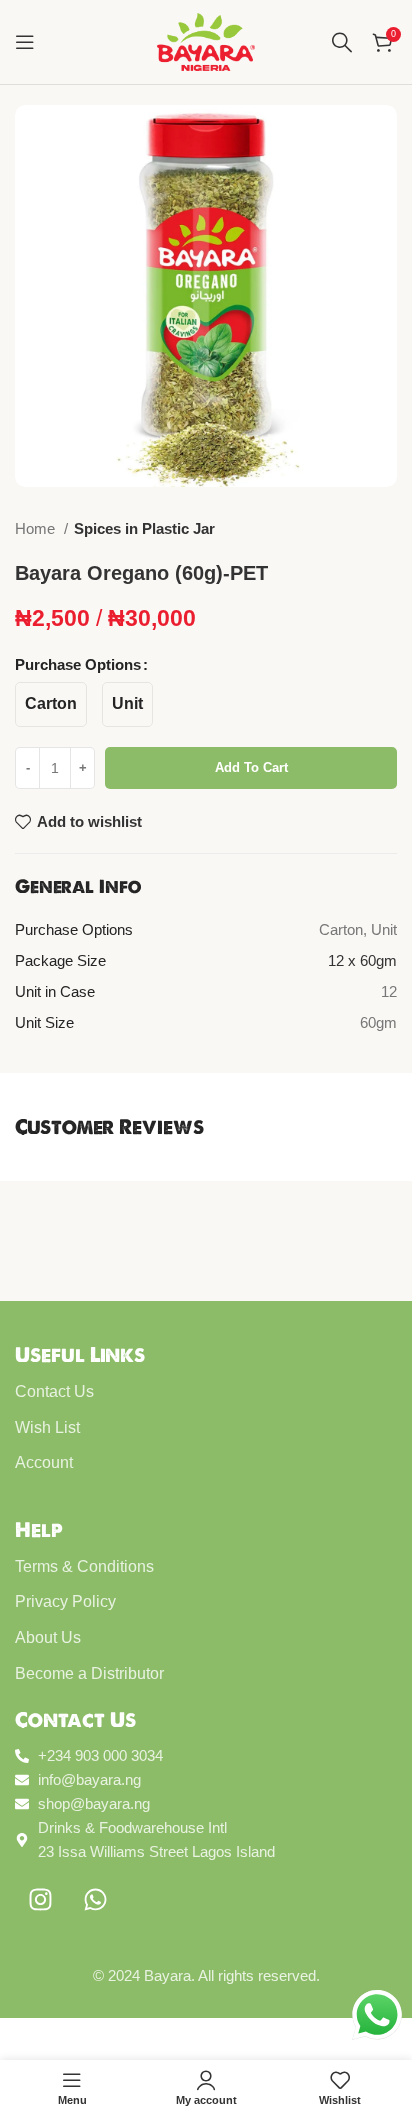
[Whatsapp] (95, 1899)
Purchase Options (78, 664)
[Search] (342, 42)
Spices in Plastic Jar (144, 528)
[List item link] (206, 1392)
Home (37, 528)
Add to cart (251, 767)
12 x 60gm (362, 960)
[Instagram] (40, 1899)
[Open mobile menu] (25, 42)
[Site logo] (206, 40)
